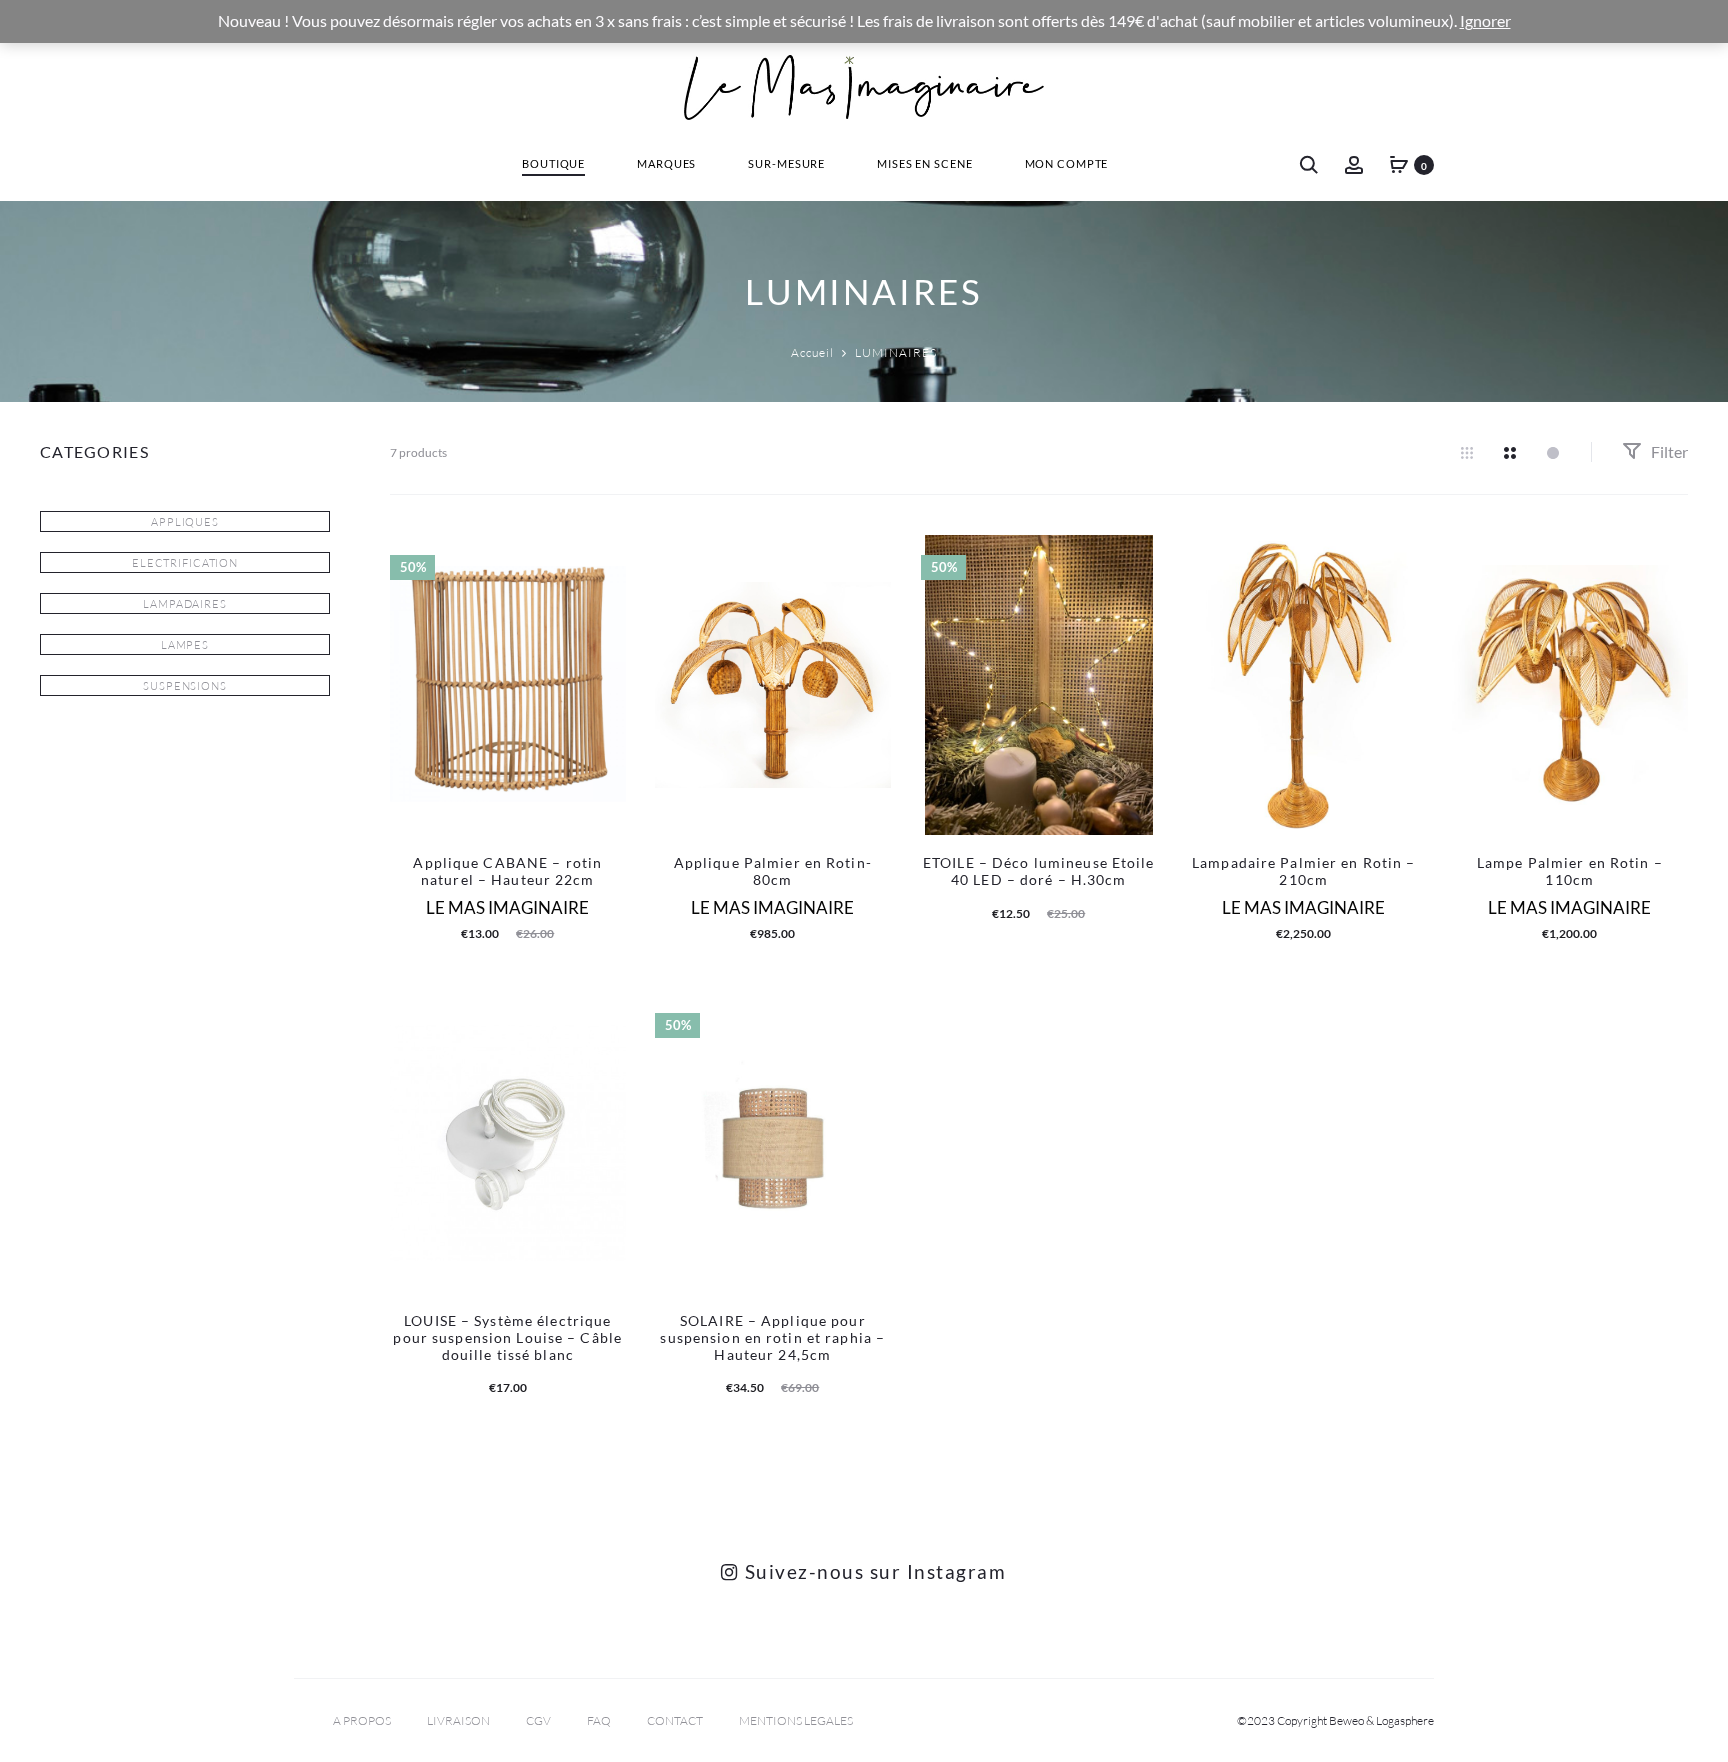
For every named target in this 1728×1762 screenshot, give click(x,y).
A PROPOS (362, 1720)
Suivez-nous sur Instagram (872, 1571)
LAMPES (185, 645)
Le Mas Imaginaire (507, 907)
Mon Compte (1067, 163)
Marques (666, 163)
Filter (1668, 451)
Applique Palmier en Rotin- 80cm (773, 871)
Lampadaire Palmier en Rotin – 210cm (1303, 871)
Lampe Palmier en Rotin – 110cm (1570, 871)
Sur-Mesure (786, 163)
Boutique (553, 163)
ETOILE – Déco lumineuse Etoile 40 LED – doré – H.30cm (1039, 871)
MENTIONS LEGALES (796, 1720)
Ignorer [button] (1485, 21)
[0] (1399, 163)
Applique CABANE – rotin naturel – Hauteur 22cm (507, 871)
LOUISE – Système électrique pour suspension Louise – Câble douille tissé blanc (507, 1337)
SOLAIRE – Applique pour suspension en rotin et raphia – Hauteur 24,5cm (772, 1337)
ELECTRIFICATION (185, 563)
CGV (538, 1720)
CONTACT (675, 1720)
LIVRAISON (458, 1720)
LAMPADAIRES (185, 604)
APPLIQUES (185, 522)
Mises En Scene (924, 163)
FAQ (599, 1720)
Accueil (812, 352)
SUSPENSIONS (185, 686)
